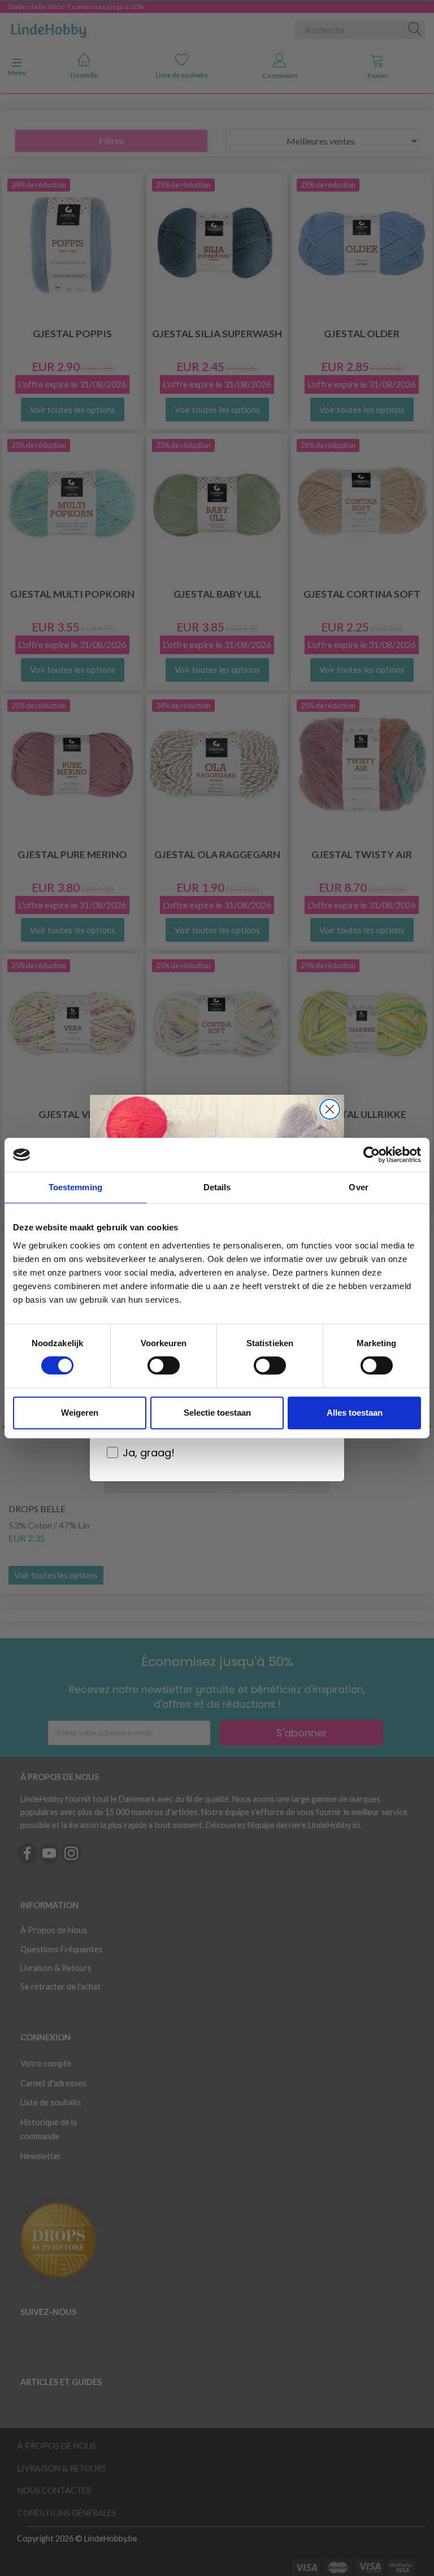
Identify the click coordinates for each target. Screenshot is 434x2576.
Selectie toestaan (217, 1413)
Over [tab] (358, 1187)
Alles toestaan (355, 1413)
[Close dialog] (330, 1109)
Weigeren (80, 1413)
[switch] (164, 1365)
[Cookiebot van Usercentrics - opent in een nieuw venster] (372, 1155)
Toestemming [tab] (75, 1187)
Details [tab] (217, 1187)
